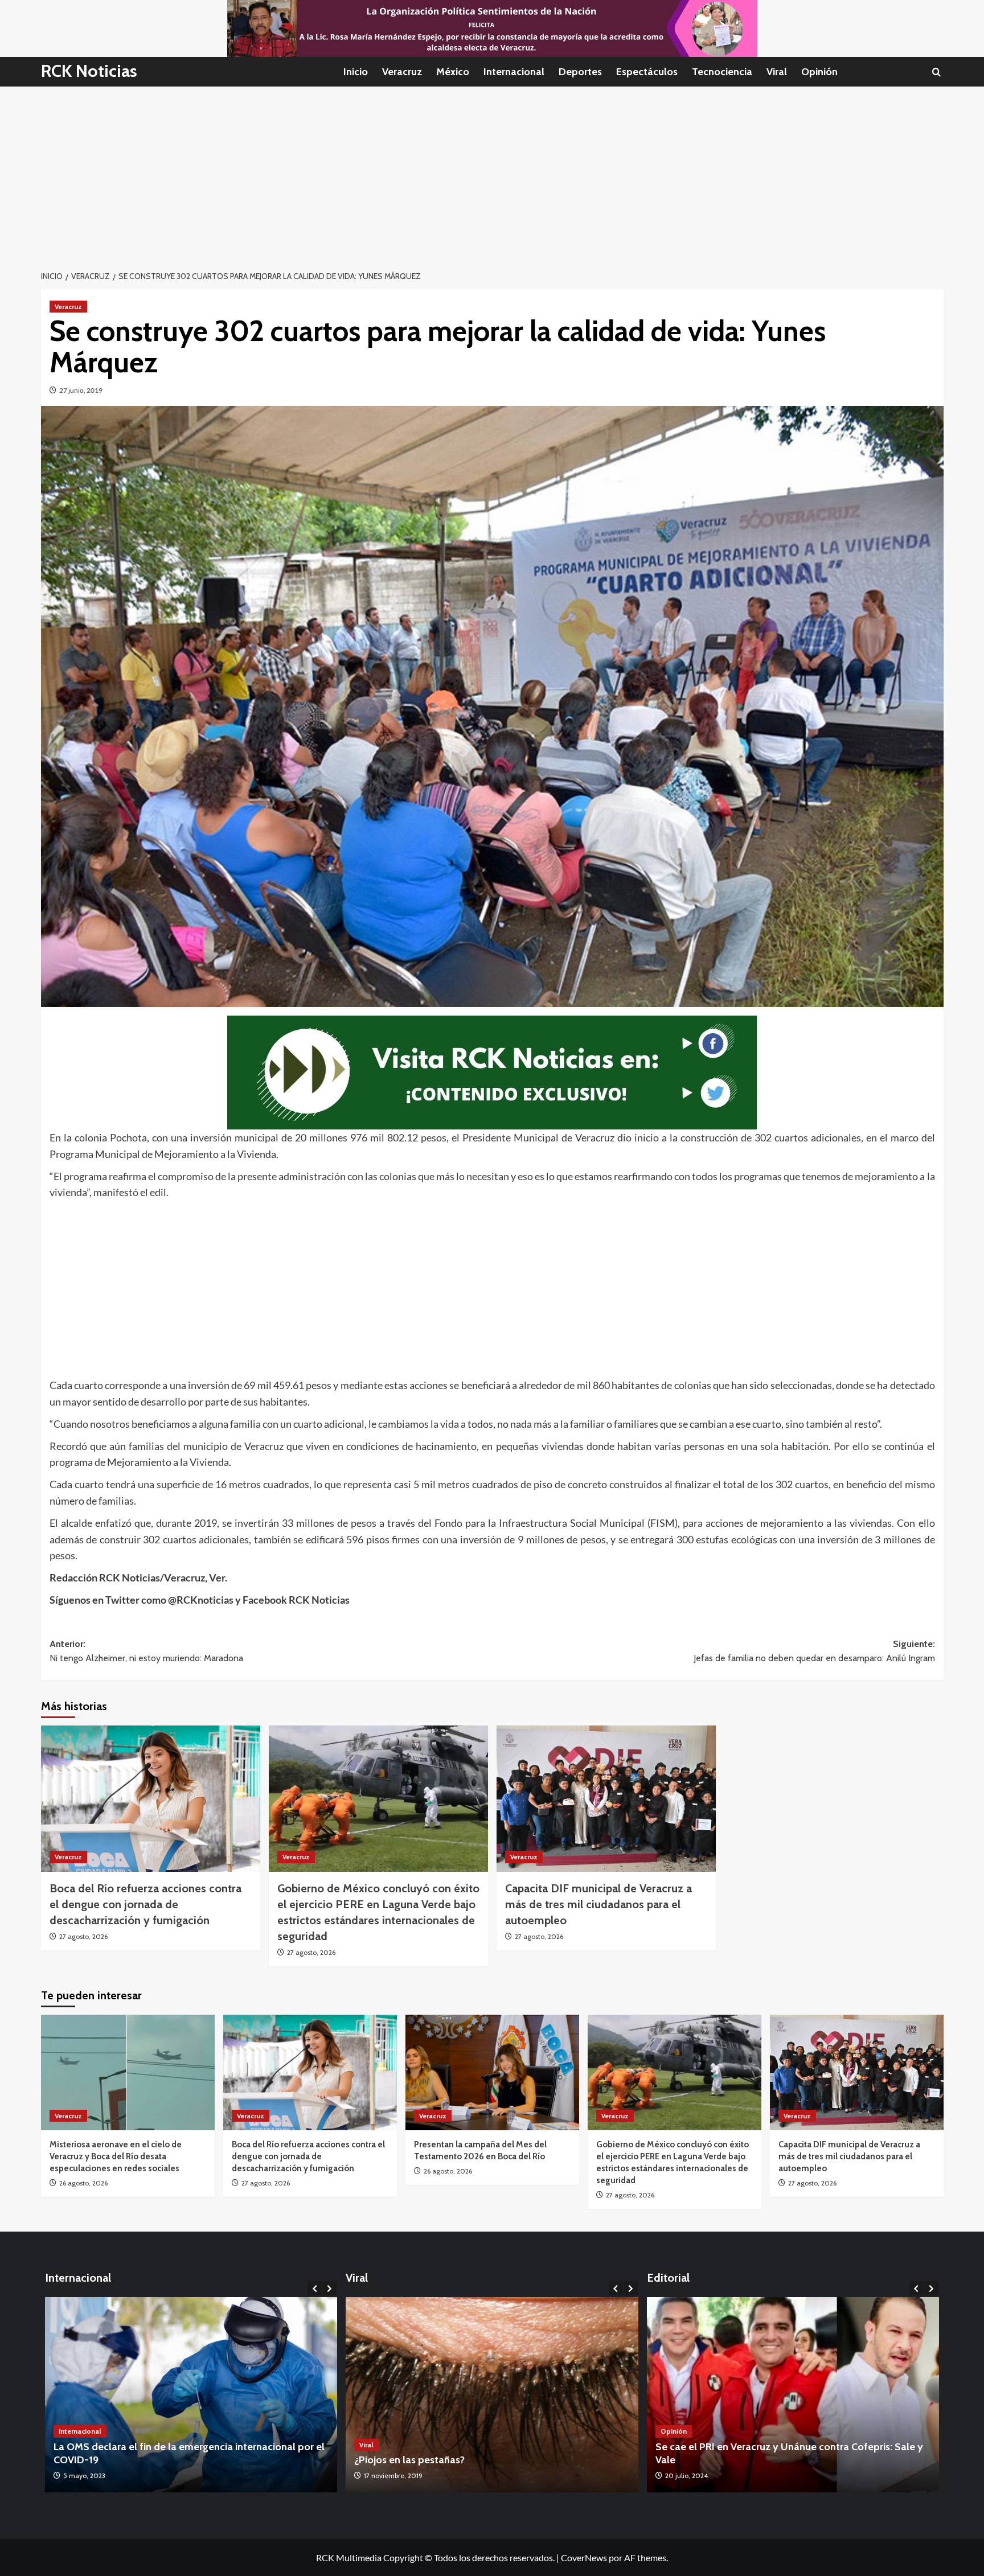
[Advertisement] (492, 172)
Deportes (580, 72)
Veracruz (402, 72)
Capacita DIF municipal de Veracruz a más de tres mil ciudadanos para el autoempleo (598, 1904)
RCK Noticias (89, 71)
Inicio (356, 72)
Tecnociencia (722, 72)
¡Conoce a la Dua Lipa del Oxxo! (427, 2460)
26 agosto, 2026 (83, 2183)
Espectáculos (647, 72)
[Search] (936, 72)
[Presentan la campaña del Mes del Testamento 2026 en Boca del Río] (492, 2072)
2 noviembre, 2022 (392, 2476)
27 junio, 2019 (81, 390)
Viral (777, 72)
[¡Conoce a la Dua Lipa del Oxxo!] (492, 2395)
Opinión (819, 72)
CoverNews (584, 2557)
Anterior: (146, 1651)
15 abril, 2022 (83, 2476)
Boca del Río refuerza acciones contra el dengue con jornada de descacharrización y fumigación (145, 1904)
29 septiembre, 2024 (696, 2476)
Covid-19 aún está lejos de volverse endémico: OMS (172, 2460)
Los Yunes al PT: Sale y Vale (718, 2460)
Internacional (514, 72)
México (453, 72)
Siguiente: (814, 1651)
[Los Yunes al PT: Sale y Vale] (793, 2395)
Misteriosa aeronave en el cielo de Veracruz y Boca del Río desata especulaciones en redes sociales (116, 2156)
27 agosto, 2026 (83, 1936)
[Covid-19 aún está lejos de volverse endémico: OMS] (191, 2395)
